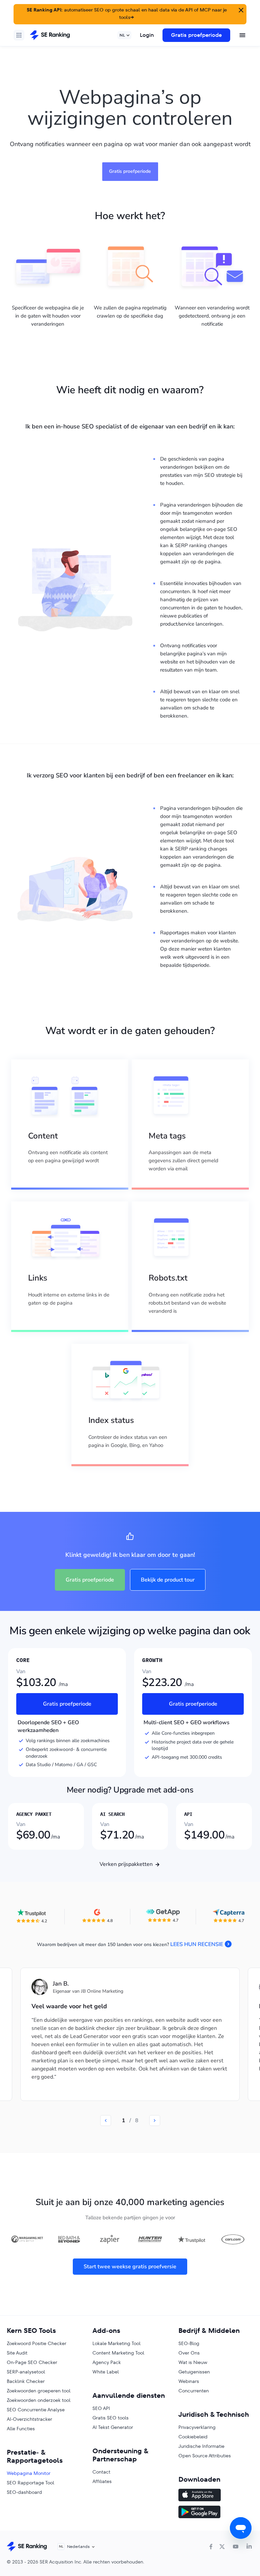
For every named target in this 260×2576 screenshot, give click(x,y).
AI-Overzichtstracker (29, 2419)
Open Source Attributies (205, 2456)
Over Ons (189, 2353)
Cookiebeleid (193, 2437)
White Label (106, 2372)
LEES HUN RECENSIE (197, 1944)
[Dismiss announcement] (240, 9)
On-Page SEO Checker (32, 2362)
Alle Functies (21, 2429)
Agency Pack (107, 2362)
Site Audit (17, 2353)
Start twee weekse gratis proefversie (130, 2267)
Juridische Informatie (201, 2446)
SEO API (101, 2408)
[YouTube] (236, 2547)
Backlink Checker (26, 2381)
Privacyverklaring (197, 2427)
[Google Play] (216, 2513)
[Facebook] (211, 2547)
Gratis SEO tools (111, 2418)
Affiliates (102, 2481)
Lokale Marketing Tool (116, 2343)
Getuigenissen (194, 2372)
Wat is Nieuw (193, 2362)
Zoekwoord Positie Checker (37, 2343)
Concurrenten (194, 2391)
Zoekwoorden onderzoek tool (39, 2400)
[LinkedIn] (249, 2547)
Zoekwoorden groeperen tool (39, 2391)
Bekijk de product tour (168, 1580)
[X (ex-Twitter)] (222, 2547)
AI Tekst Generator (113, 2427)
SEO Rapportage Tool (30, 2483)
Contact (101, 2472)
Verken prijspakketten (126, 1864)
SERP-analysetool (26, 2372)
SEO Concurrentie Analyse (36, 2410)
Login (147, 35)
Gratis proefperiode (196, 35)
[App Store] (216, 2496)
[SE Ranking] (50, 35)
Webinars (189, 2381)
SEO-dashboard (24, 2492)
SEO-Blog (189, 2343)
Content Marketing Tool (118, 2353)
